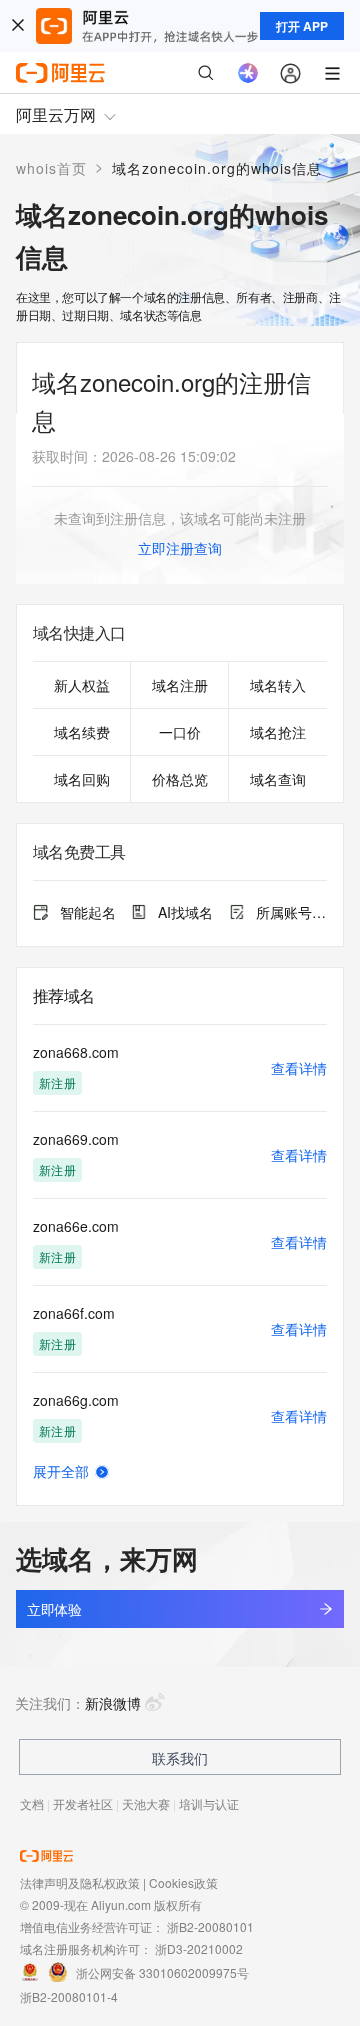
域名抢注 (278, 732)
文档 (32, 1803)
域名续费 (82, 732)
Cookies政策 (183, 1882)
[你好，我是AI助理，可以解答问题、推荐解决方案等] (248, 73)
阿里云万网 (56, 114)
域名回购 (82, 779)
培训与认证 (209, 1803)
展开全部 (61, 1471)
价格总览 (180, 779)
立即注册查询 (180, 548)
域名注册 (180, 685)
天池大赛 (146, 1803)
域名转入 (278, 685)
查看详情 (299, 1068)
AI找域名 (185, 912)
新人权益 (82, 685)
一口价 (180, 732)
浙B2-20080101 (210, 1926)
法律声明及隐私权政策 (80, 1882)
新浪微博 (113, 1703)
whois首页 (51, 168)
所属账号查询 (291, 912)
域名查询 (278, 779)
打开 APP (302, 26)
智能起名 (88, 912)
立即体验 (54, 1609)
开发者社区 (83, 1803)
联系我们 (180, 1758)
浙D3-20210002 (199, 1948)
